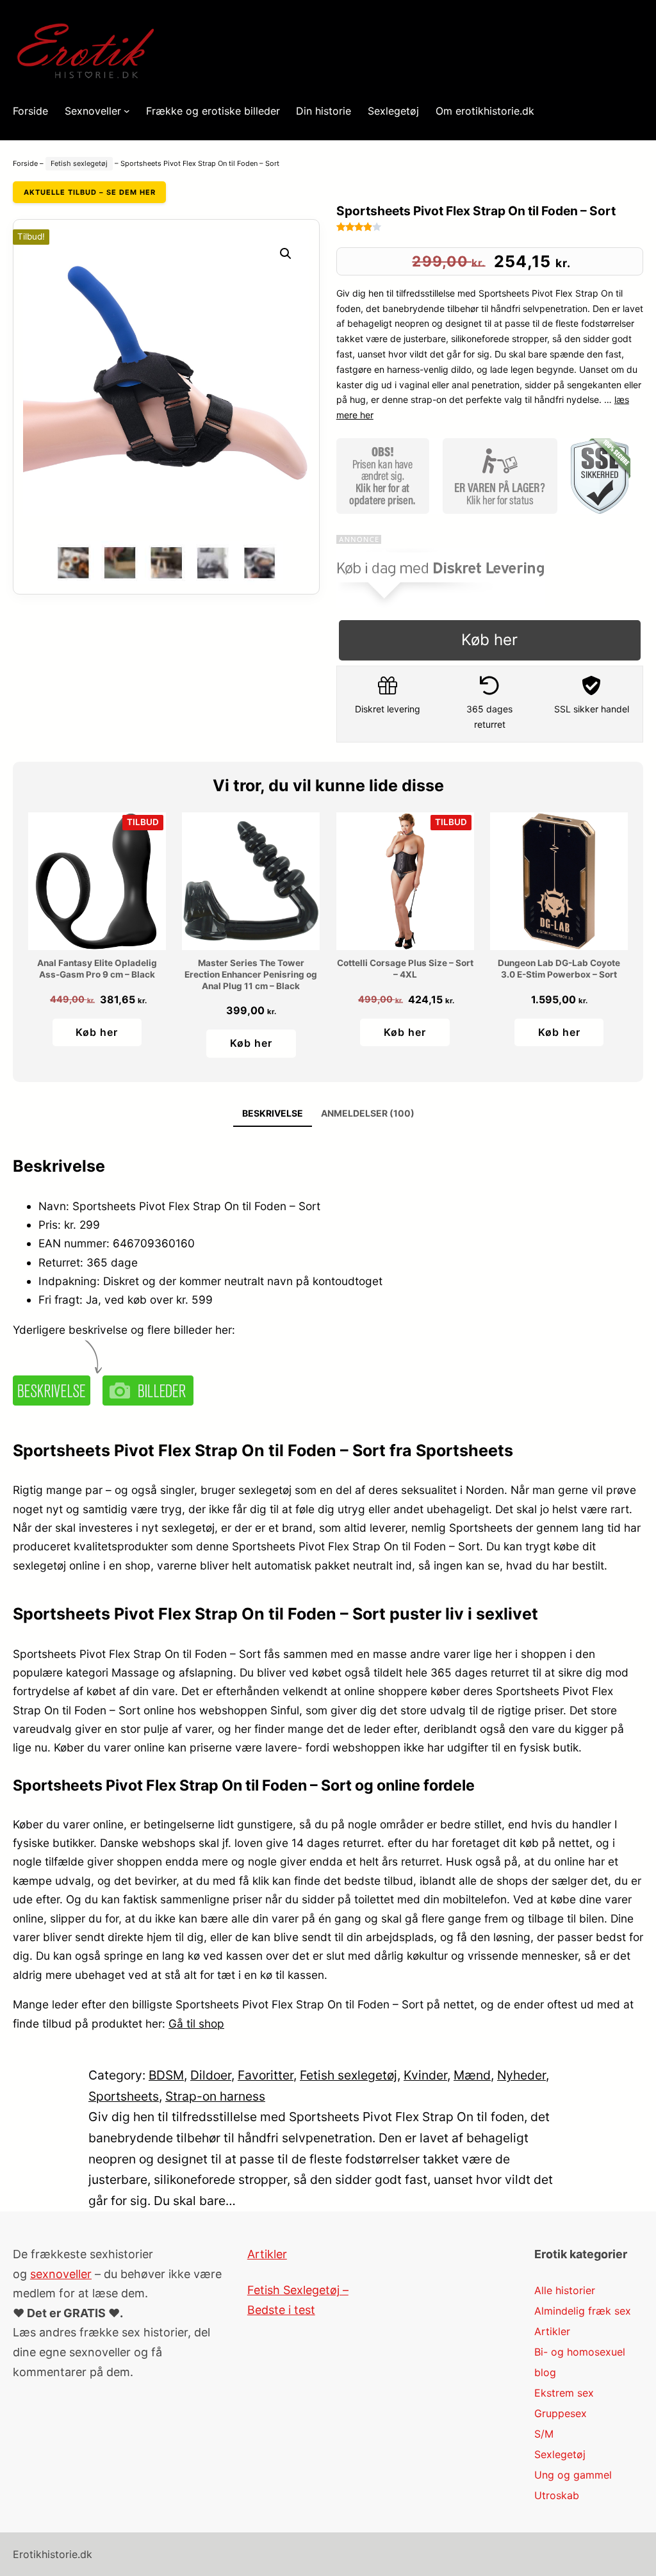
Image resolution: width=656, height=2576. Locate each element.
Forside (25, 163)
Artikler (267, 2254)
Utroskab (557, 2495)
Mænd (472, 2075)
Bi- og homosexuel (580, 2352)
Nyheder (521, 2075)
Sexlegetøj (560, 2454)
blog (545, 2372)
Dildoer (211, 2075)
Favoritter (266, 2075)
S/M (544, 2434)
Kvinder (425, 2075)
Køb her (489, 640)
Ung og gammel (573, 2475)
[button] (286, 254)
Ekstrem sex (564, 2393)
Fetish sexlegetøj (79, 163)
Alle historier (565, 2290)
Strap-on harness (215, 2096)
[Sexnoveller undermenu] (127, 111)
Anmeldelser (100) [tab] (368, 1113)
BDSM (166, 2075)
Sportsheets (124, 2096)
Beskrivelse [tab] (273, 1113)
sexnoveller (61, 2274)
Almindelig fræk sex (583, 2311)
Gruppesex (561, 2413)
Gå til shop (196, 2023)
